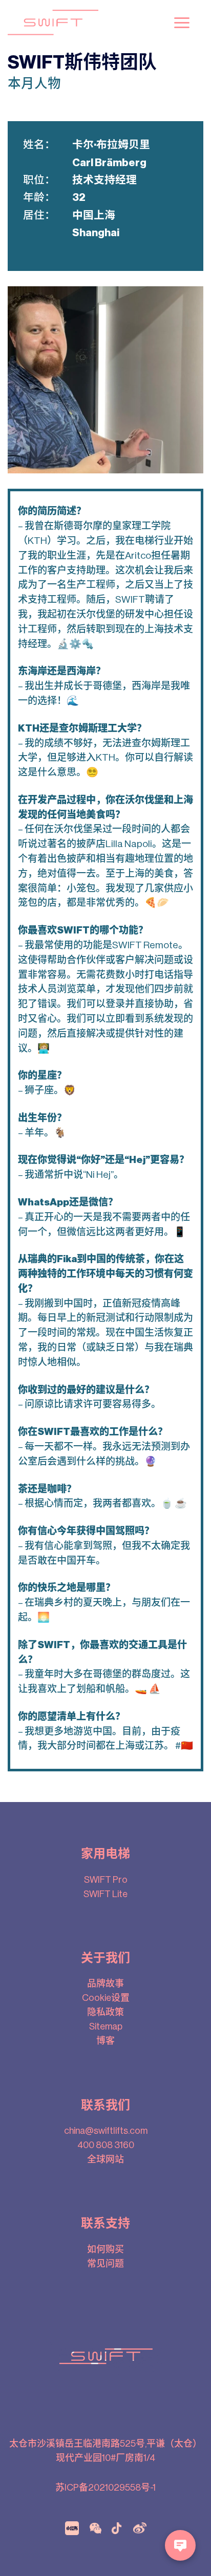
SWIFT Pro (106, 1880)
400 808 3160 (106, 2145)
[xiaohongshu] (72, 2527)
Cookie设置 (106, 1998)
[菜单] (182, 23)
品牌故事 (105, 1984)
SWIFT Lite (105, 1894)
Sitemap (106, 2026)
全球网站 (105, 2159)
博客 (105, 2041)
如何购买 (105, 2249)
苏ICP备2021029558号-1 (105, 2488)
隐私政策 (105, 2012)
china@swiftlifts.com (106, 2131)
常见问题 (105, 2264)
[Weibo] (140, 2527)
